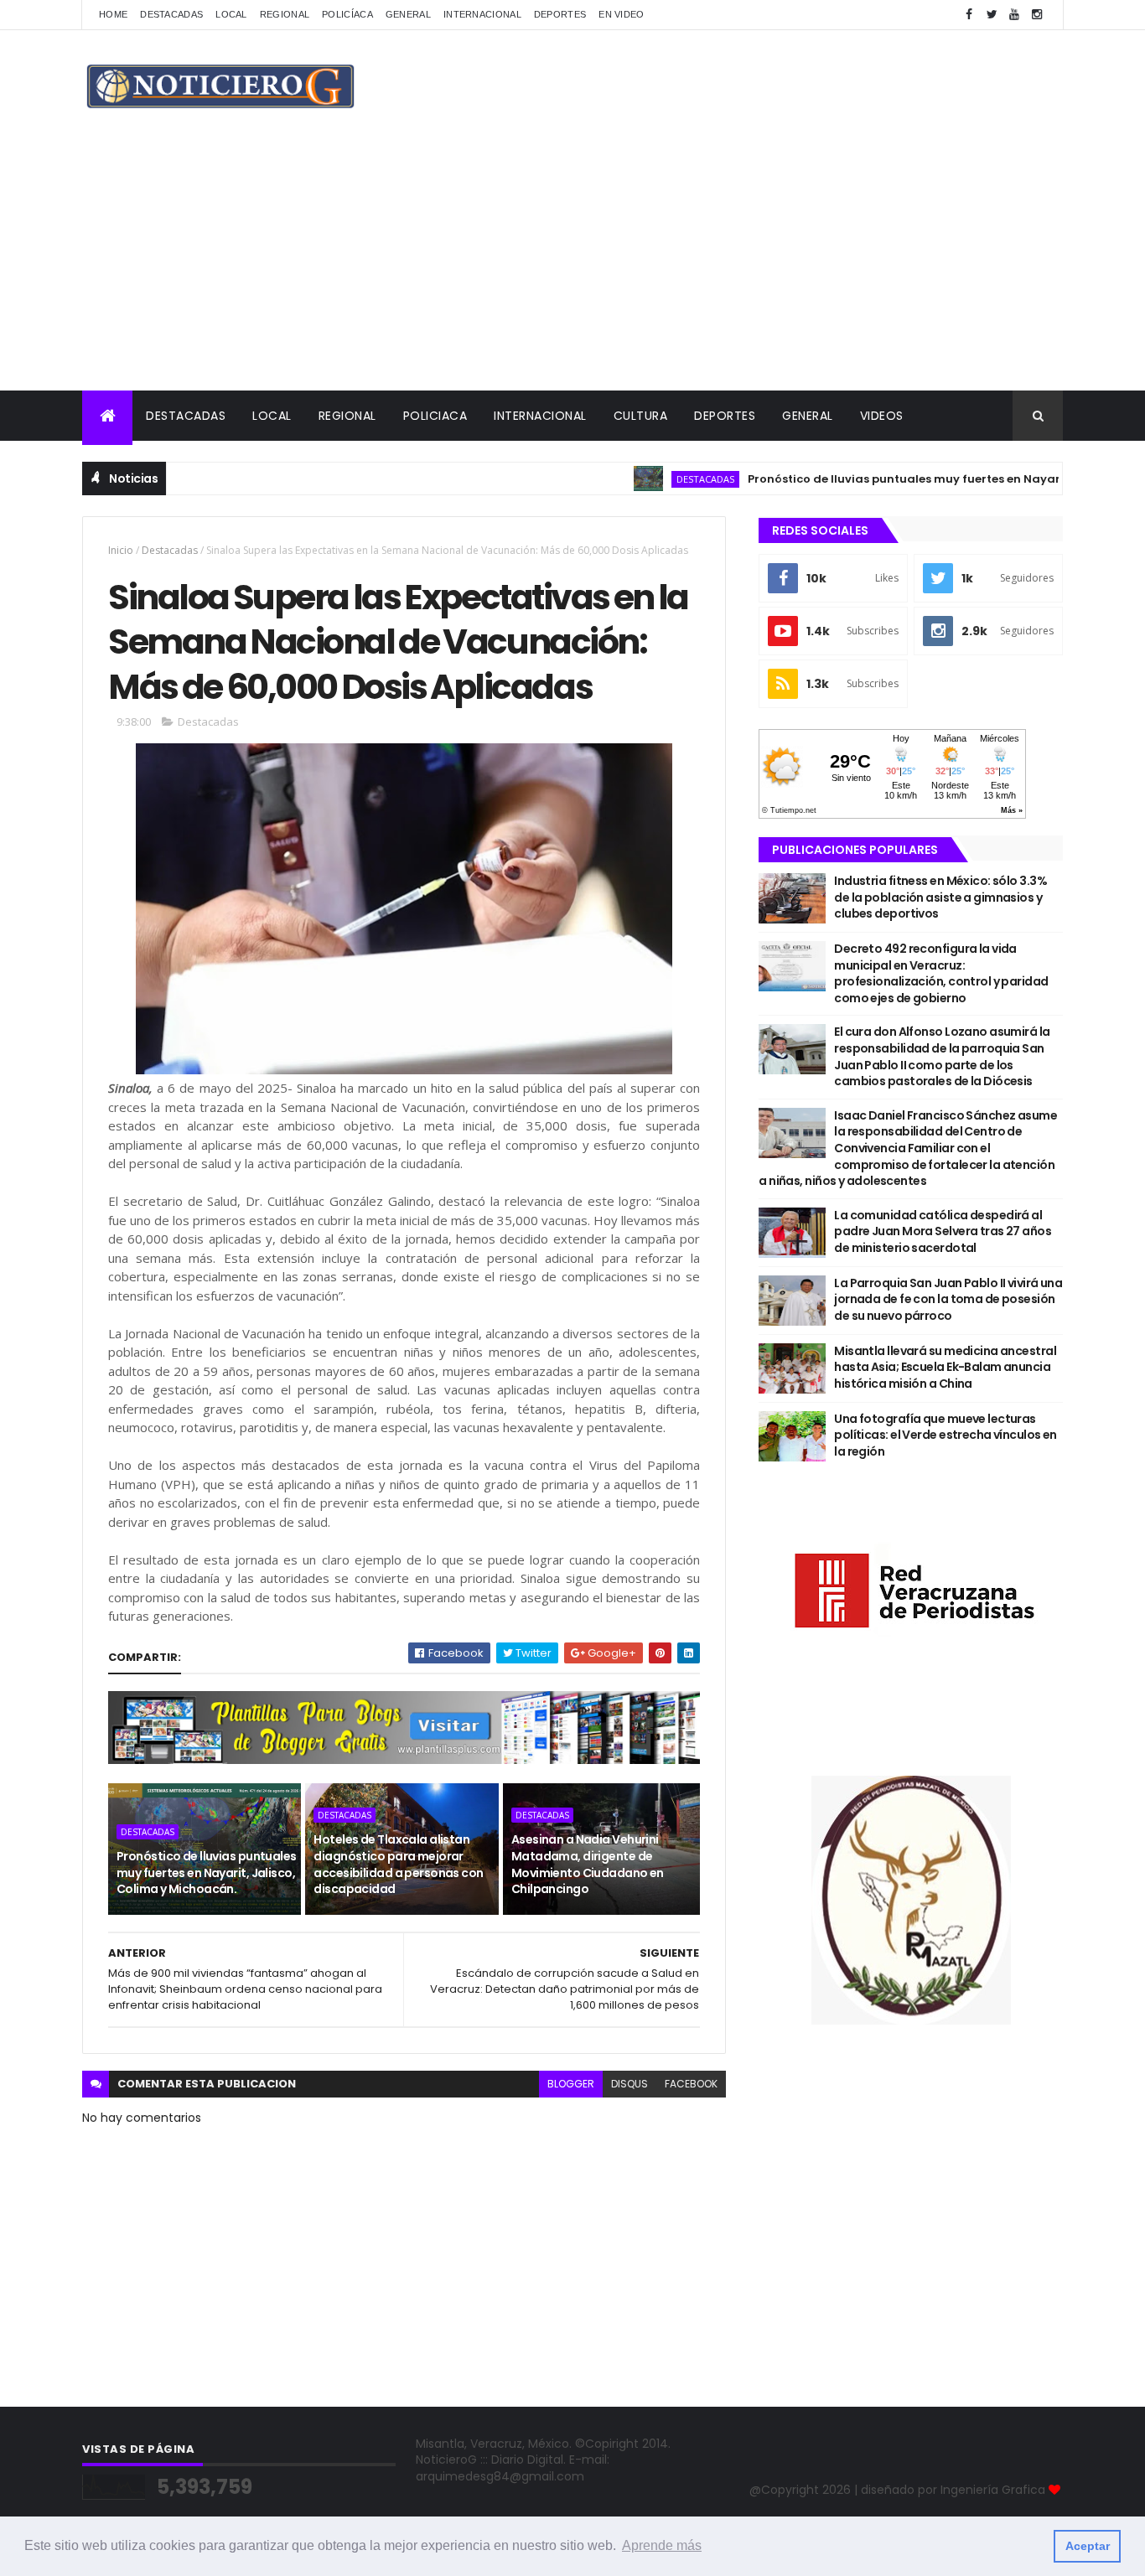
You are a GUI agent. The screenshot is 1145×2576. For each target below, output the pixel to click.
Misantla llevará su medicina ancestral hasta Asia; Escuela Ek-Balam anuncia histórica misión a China (945, 1367)
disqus (629, 2084)
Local (231, 14)
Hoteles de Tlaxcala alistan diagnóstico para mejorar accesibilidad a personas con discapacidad (398, 1864)
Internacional (482, 14)
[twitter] (992, 15)
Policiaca (435, 416)
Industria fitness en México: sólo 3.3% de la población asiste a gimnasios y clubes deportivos (940, 897)
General (408, 14)
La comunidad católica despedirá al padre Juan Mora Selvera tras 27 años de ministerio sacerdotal (943, 1231)
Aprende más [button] (662, 2545)
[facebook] (969, 15)
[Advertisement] (572, 265)
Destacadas (171, 14)
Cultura (641, 416)
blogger (571, 2084)
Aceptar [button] (1088, 2546)
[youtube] (1014, 15)
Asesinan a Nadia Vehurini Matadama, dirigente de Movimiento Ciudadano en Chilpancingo (588, 1864)
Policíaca (347, 14)
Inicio (121, 550)
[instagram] (1037, 15)
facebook (691, 2084)
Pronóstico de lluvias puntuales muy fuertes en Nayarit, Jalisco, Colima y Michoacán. (207, 1873)
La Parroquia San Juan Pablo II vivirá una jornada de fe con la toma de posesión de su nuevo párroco (948, 1299)
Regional (285, 14)
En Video (621, 14)
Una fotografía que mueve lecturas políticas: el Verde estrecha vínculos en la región (946, 1435)
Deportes (560, 14)
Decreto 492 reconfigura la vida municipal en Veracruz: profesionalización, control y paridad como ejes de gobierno (941, 973)
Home (113, 14)
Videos (882, 416)
